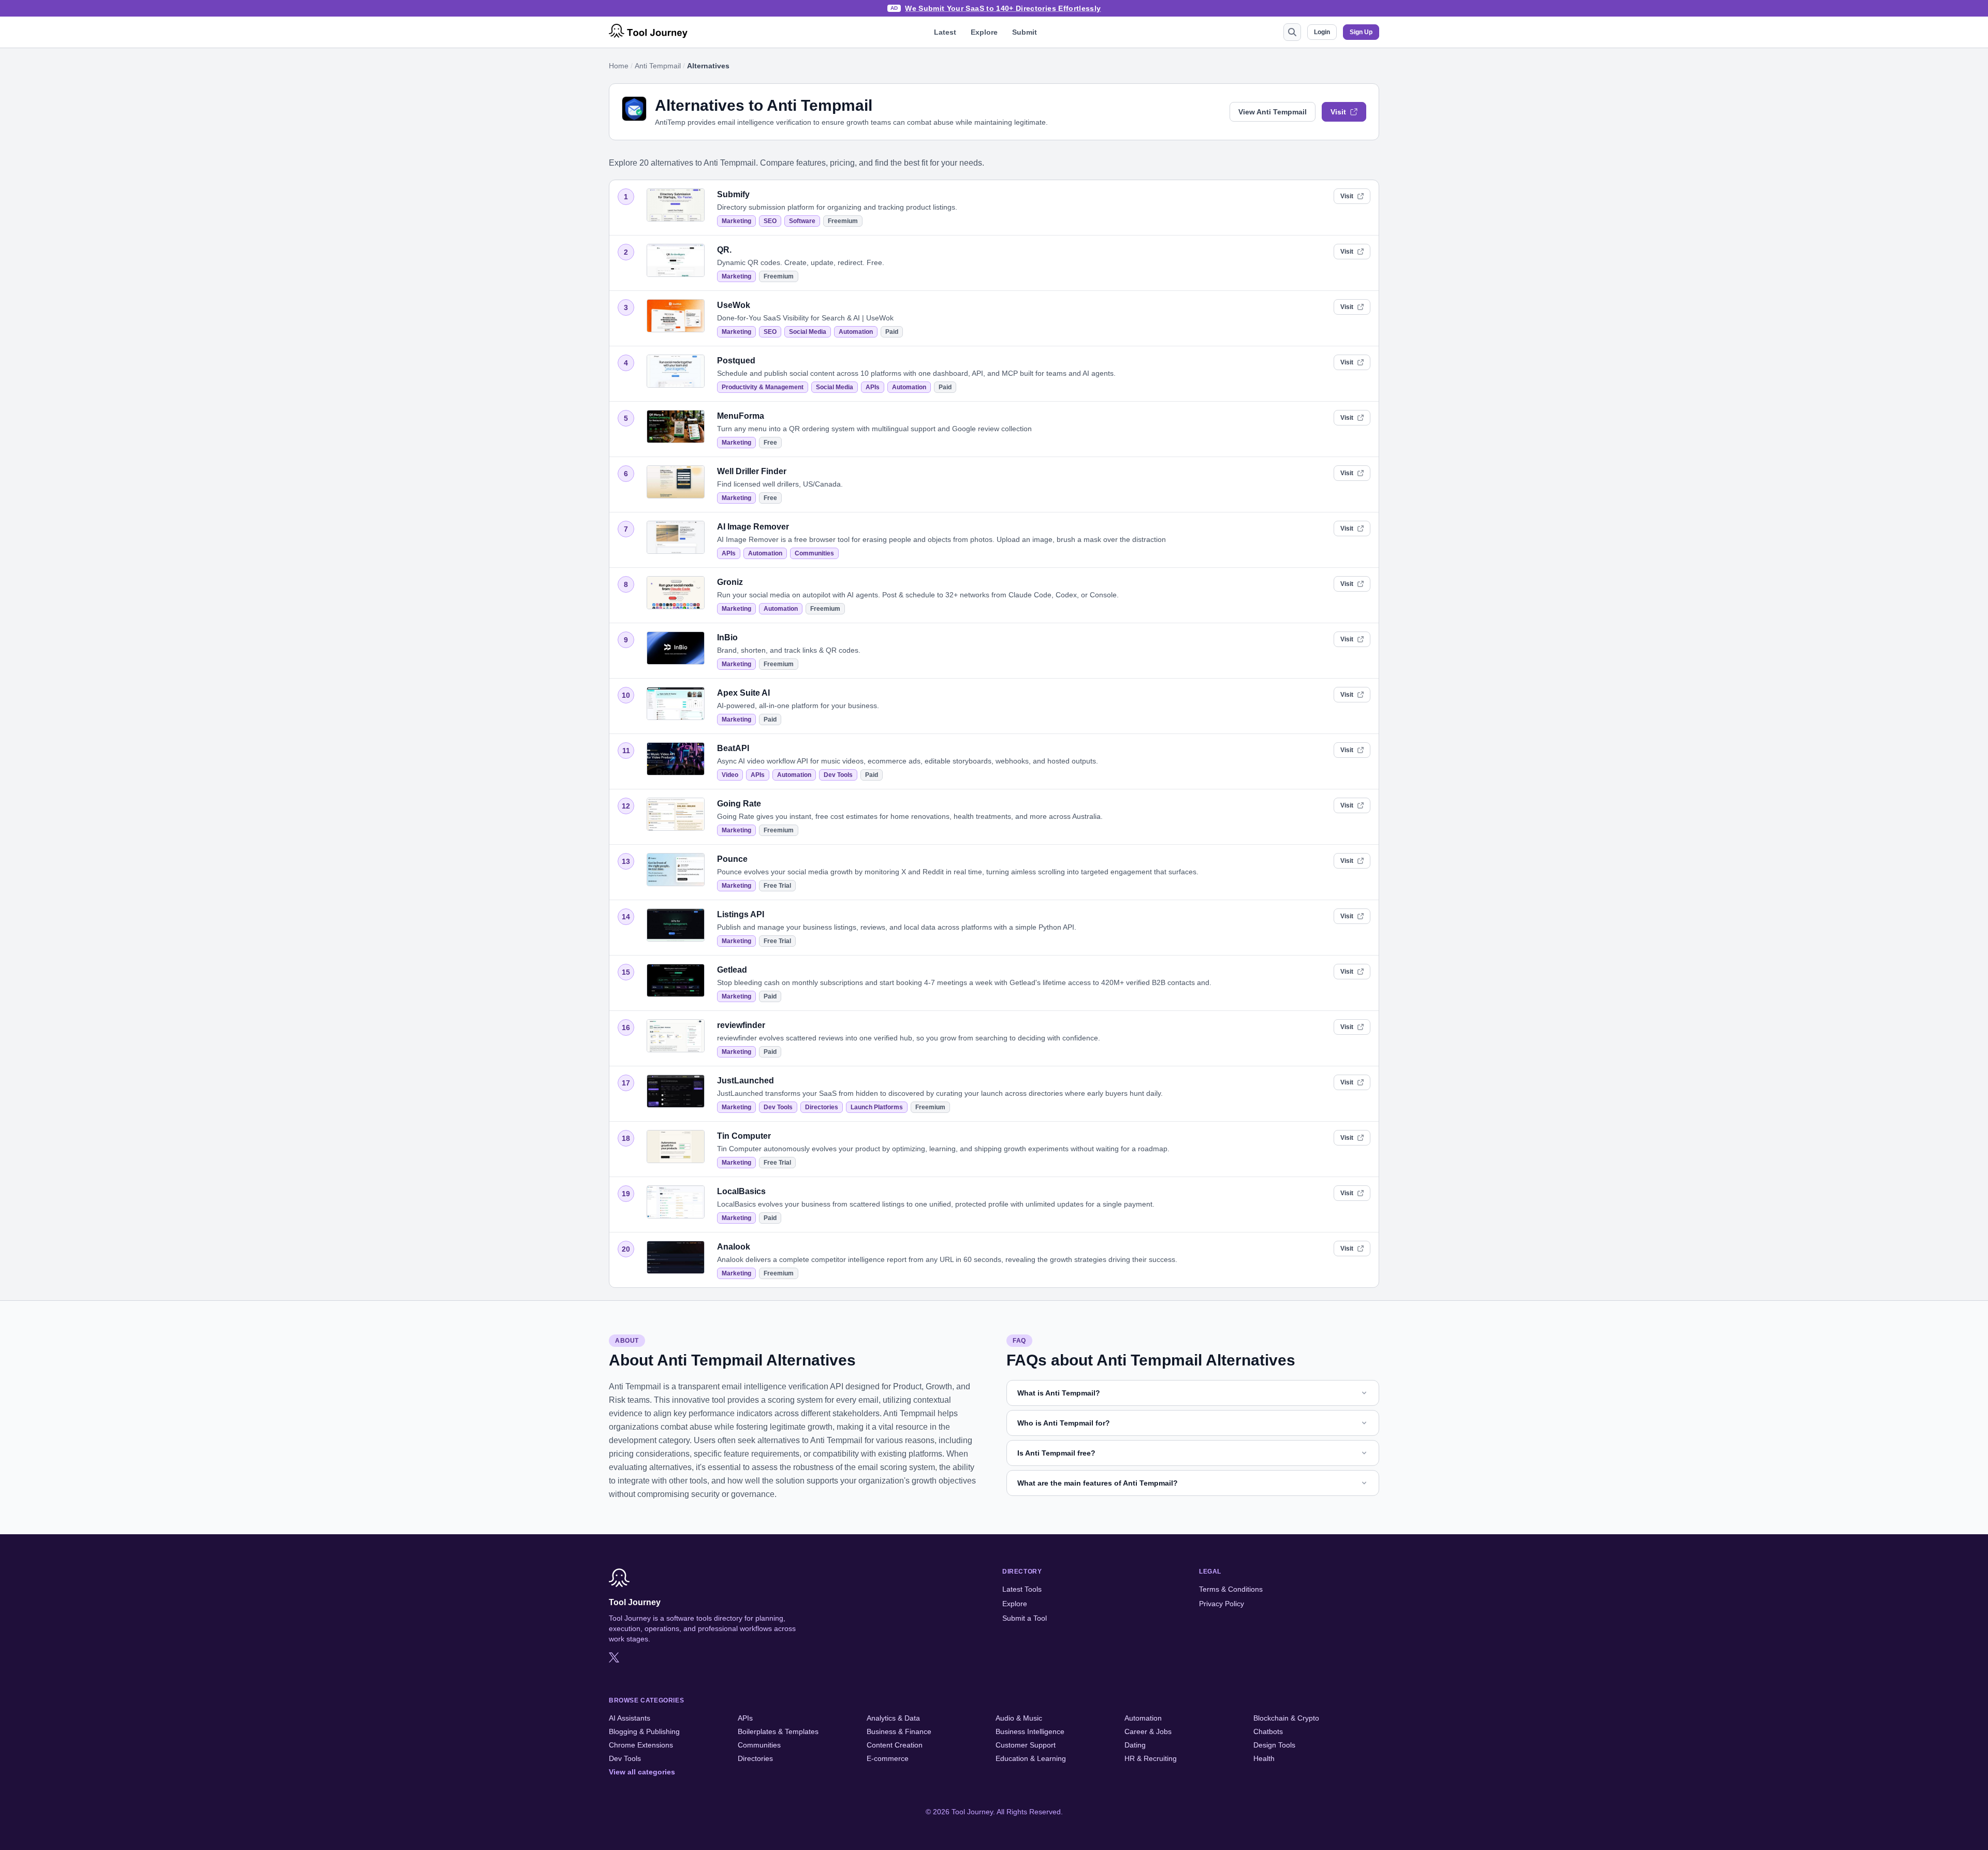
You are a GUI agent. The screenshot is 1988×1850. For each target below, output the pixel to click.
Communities (814, 553)
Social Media (808, 332)
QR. (724, 250)
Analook (734, 1247)
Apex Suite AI (743, 693)
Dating (1135, 1745)
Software (802, 221)
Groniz (730, 582)
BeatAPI (733, 748)
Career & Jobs (1148, 1731)
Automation (856, 332)
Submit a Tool (1025, 1618)
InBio (727, 637)
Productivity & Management (763, 387)
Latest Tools (1022, 1589)
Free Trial (777, 886)
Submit (1025, 32)
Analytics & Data (893, 1718)
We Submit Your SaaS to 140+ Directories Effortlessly (1003, 8)
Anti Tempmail (658, 66)
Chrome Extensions (641, 1745)
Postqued (736, 361)
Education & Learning (1031, 1758)
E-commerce (888, 1758)
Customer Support (1026, 1745)
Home (619, 66)
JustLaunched (745, 1081)
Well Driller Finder (752, 471)
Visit (1338, 112)
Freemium (843, 221)
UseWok (734, 305)
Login (1322, 32)
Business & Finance (899, 1731)
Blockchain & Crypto (1286, 1718)
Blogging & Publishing (644, 1731)
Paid (892, 332)
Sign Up (1361, 32)
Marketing (736, 221)
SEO (770, 221)
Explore (984, 32)
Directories (822, 1107)
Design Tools (1274, 1745)
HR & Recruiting (1151, 1758)
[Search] (1292, 32)
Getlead (732, 970)
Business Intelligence (1030, 1731)
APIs (873, 387)
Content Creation (895, 1745)
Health (1264, 1758)
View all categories (642, 1772)
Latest (945, 32)
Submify (733, 194)
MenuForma (741, 416)
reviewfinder (741, 1025)
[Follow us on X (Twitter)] (614, 1657)
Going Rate (739, 804)
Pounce (732, 859)
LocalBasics (741, 1191)
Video (730, 775)
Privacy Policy (1222, 1604)
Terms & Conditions (1231, 1589)
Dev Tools (838, 775)
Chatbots (1268, 1731)
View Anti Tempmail (1273, 112)
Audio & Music (1019, 1718)
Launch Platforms (877, 1107)
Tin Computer (744, 1136)
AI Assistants (630, 1718)
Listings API (741, 914)
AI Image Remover (753, 527)
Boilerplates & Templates (778, 1731)
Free (770, 443)
